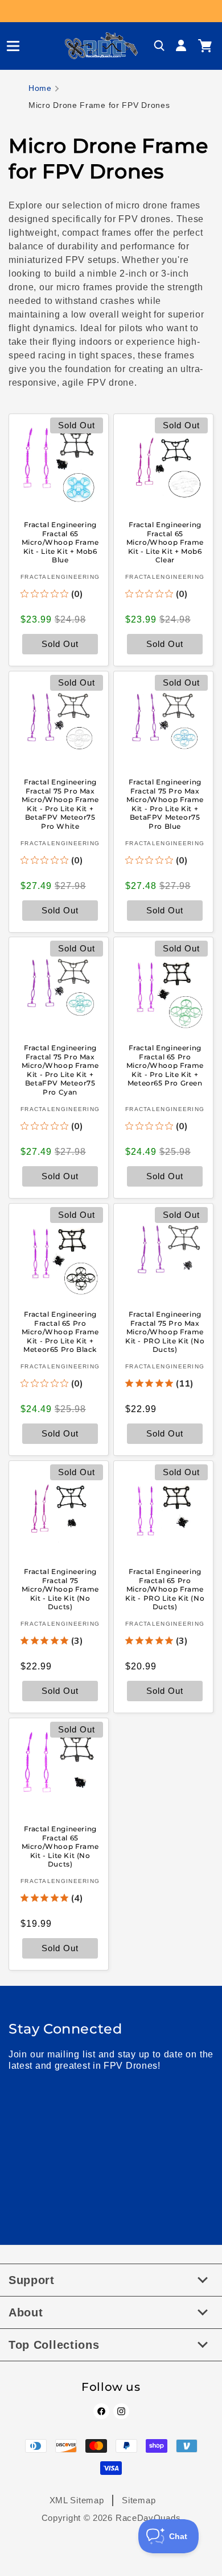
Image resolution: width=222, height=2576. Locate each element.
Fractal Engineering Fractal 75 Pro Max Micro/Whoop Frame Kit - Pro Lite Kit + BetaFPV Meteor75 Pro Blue (165, 804)
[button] (9, 46)
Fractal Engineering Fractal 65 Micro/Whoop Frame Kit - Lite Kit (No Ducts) (60, 1846)
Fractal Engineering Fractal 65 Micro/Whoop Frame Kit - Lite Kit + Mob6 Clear (165, 542)
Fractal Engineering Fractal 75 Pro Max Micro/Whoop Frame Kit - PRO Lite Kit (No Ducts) (165, 1332)
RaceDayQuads (148, 2518)
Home (40, 88)
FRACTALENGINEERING (60, 577)
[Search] (159, 46)
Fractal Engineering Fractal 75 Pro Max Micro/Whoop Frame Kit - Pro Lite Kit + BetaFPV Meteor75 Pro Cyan (60, 1070)
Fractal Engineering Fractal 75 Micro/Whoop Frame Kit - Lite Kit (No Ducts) (60, 1589)
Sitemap (139, 2500)
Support (32, 2280)
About (26, 2312)
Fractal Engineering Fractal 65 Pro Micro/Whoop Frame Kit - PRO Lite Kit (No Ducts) (165, 1589)
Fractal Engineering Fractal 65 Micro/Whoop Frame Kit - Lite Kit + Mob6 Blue (60, 542)
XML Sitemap (77, 2500)
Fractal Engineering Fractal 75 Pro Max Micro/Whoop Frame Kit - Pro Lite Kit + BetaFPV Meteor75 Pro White (60, 804)
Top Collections (54, 2345)
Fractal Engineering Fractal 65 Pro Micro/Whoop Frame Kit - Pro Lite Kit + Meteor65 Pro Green (165, 1065)
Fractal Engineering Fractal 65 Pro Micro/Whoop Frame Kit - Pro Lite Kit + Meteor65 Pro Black (60, 1332)
